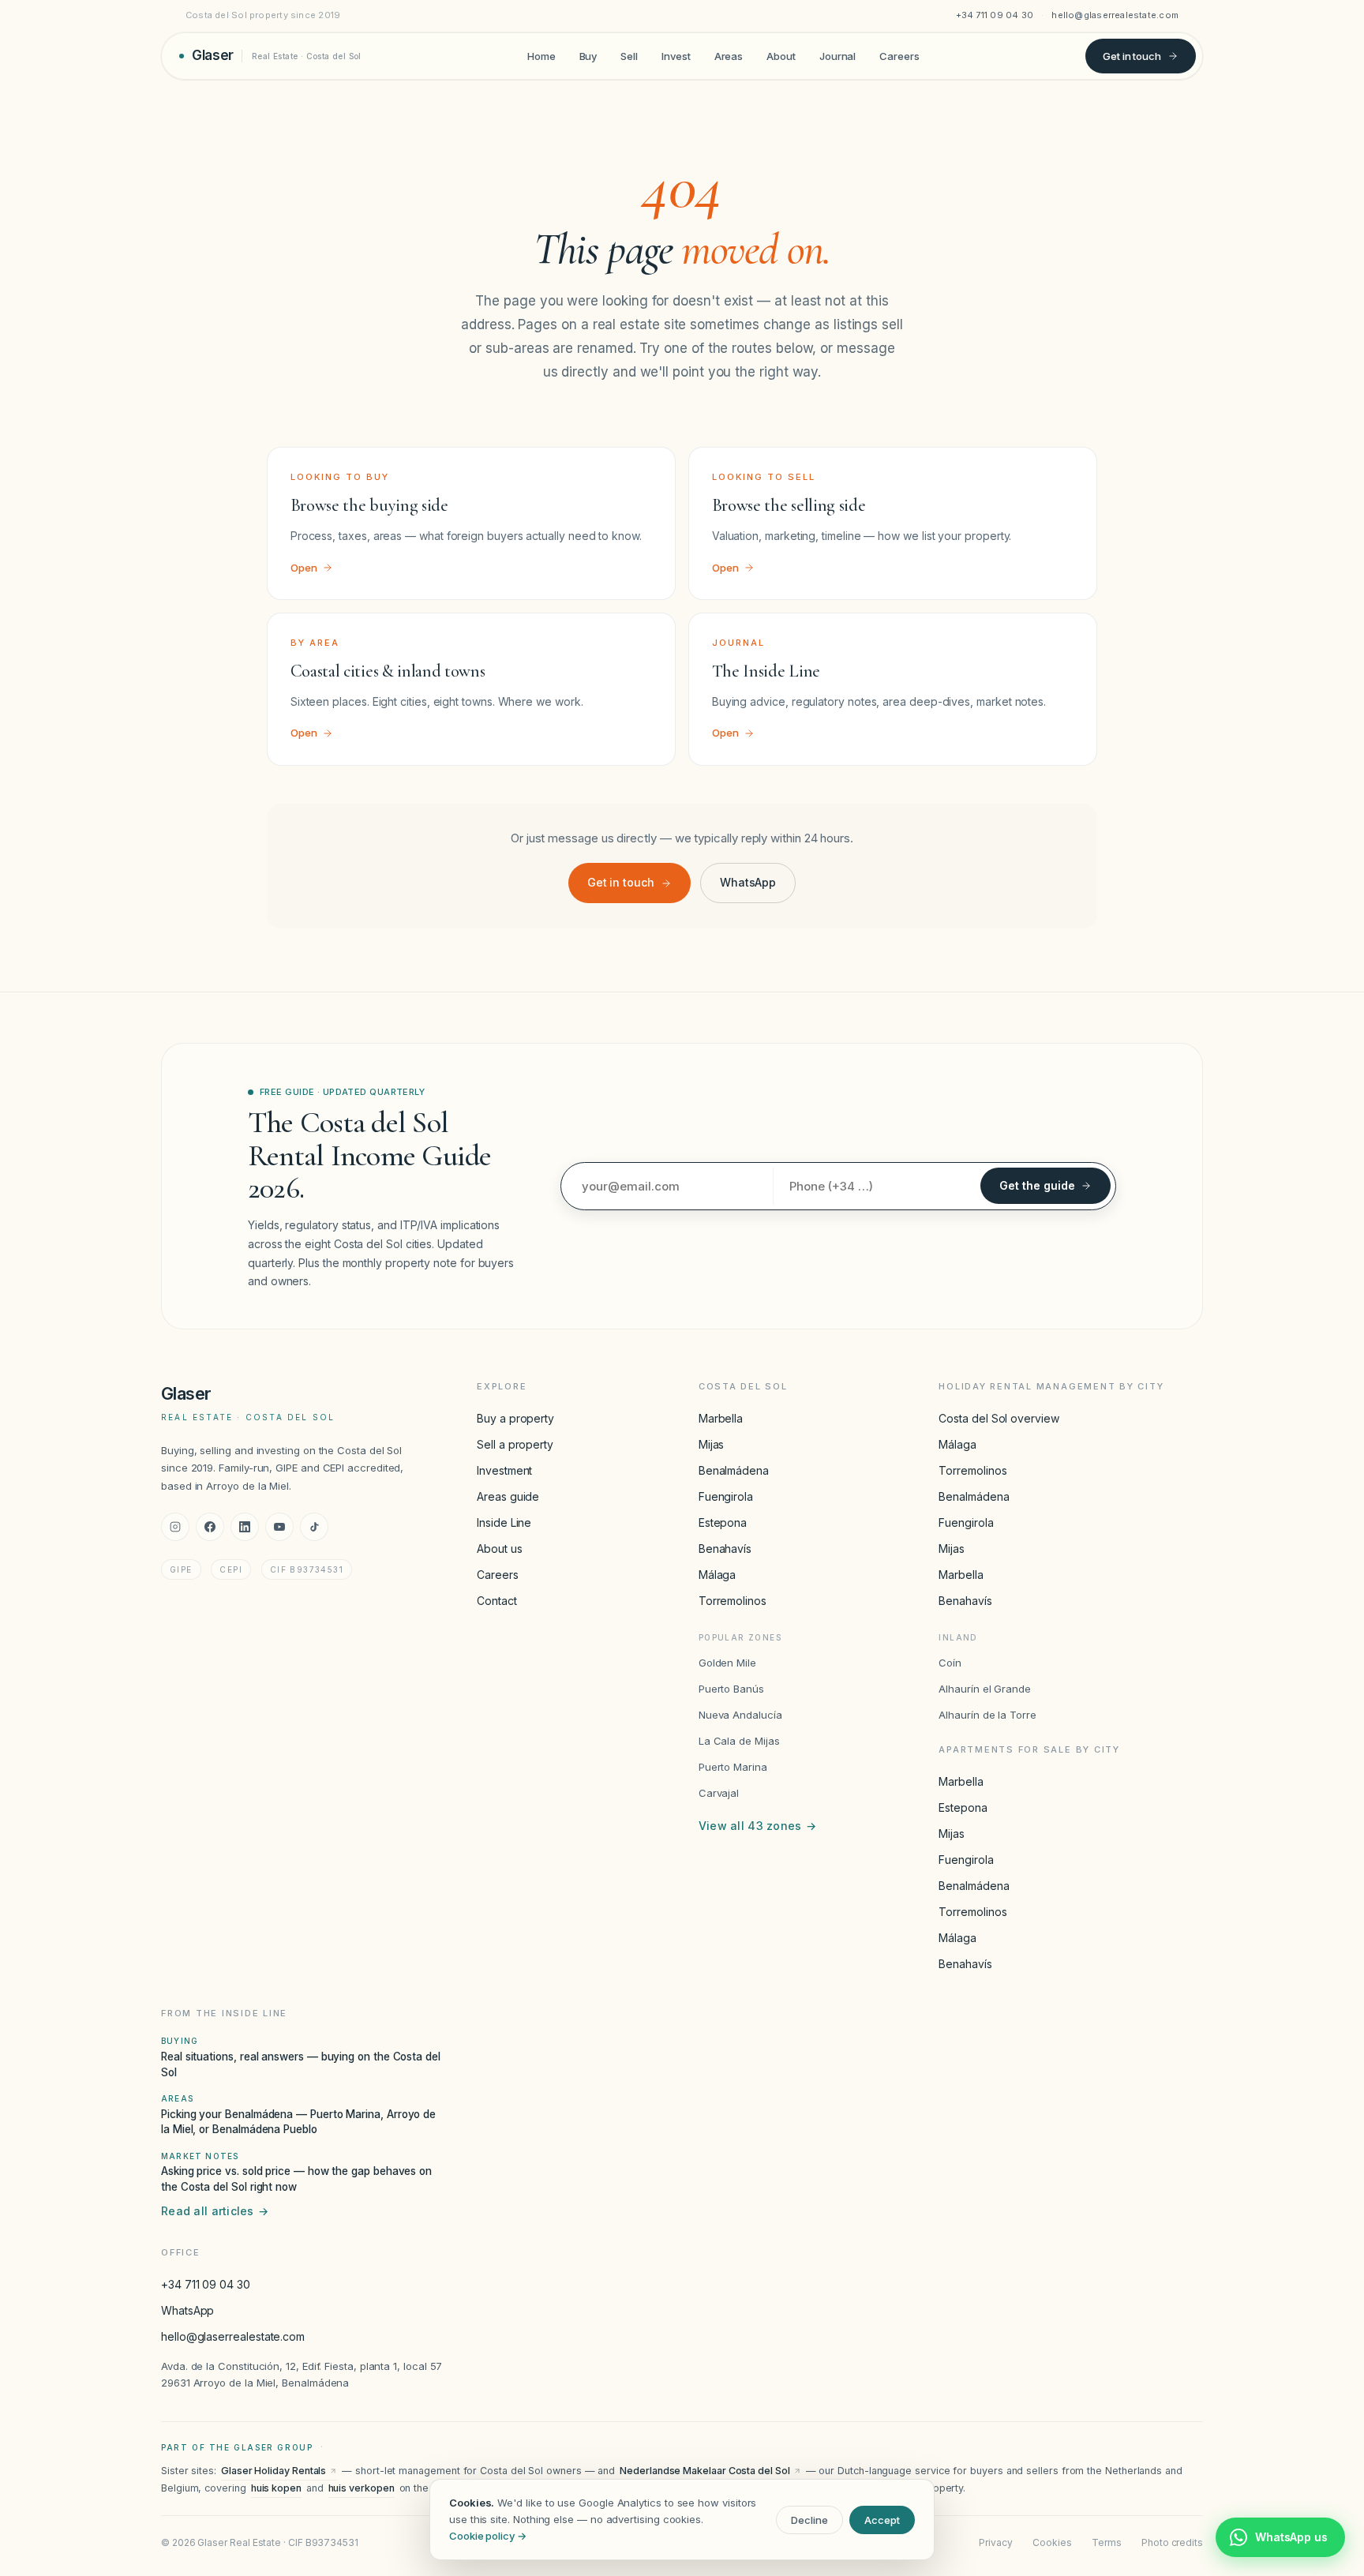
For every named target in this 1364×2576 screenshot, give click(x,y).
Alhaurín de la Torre (987, 1715)
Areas (729, 55)
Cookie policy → (488, 2536)
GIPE (181, 1569)
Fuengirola (726, 1496)
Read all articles (215, 2211)
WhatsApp (748, 882)
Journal (838, 55)
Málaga (718, 1575)
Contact (497, 1601)
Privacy (995, 2542)
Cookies (1052, 2542)
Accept (882, 2520)
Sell (629, 55)
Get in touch (1132, 55)
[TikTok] (314, 1527)
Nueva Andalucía (740, 1715)
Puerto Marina (733, 1767)
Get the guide (1037, 1185)
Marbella (721, 1418)
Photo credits (1172, 2542)
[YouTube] (279, 1527)
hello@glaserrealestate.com (1115, 15)
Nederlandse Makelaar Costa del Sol (704, 2471)
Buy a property (515, 1418)
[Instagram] (175, 1527)
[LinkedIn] (245, 1527)
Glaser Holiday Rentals (274, 2471)
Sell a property (515, 1444)
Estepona (723, 1522)
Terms (1107, 2542)
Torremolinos (733, 1601)
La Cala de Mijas (739, 1741)
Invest (676, 55)
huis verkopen (362, 2488)
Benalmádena (734, 1470)
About (781, 55)
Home (541, 55)
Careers (899, 55)
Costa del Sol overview (999, 1418)
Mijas (712, 1444)
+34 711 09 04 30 (995, 15)
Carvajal (719, 1793)
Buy (588, 55)
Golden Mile (727, 1663)
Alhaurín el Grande (985, 1689)
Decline (809, 2520)
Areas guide (508, 1496)
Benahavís (725, 1549)
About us (499, 1549)
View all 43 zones (757, 1826)
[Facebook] (210, 1527)
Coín (950, 1663)
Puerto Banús (731, 1689)
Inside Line (504, 1522)
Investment (504, 1470)
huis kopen (276, 2488)
